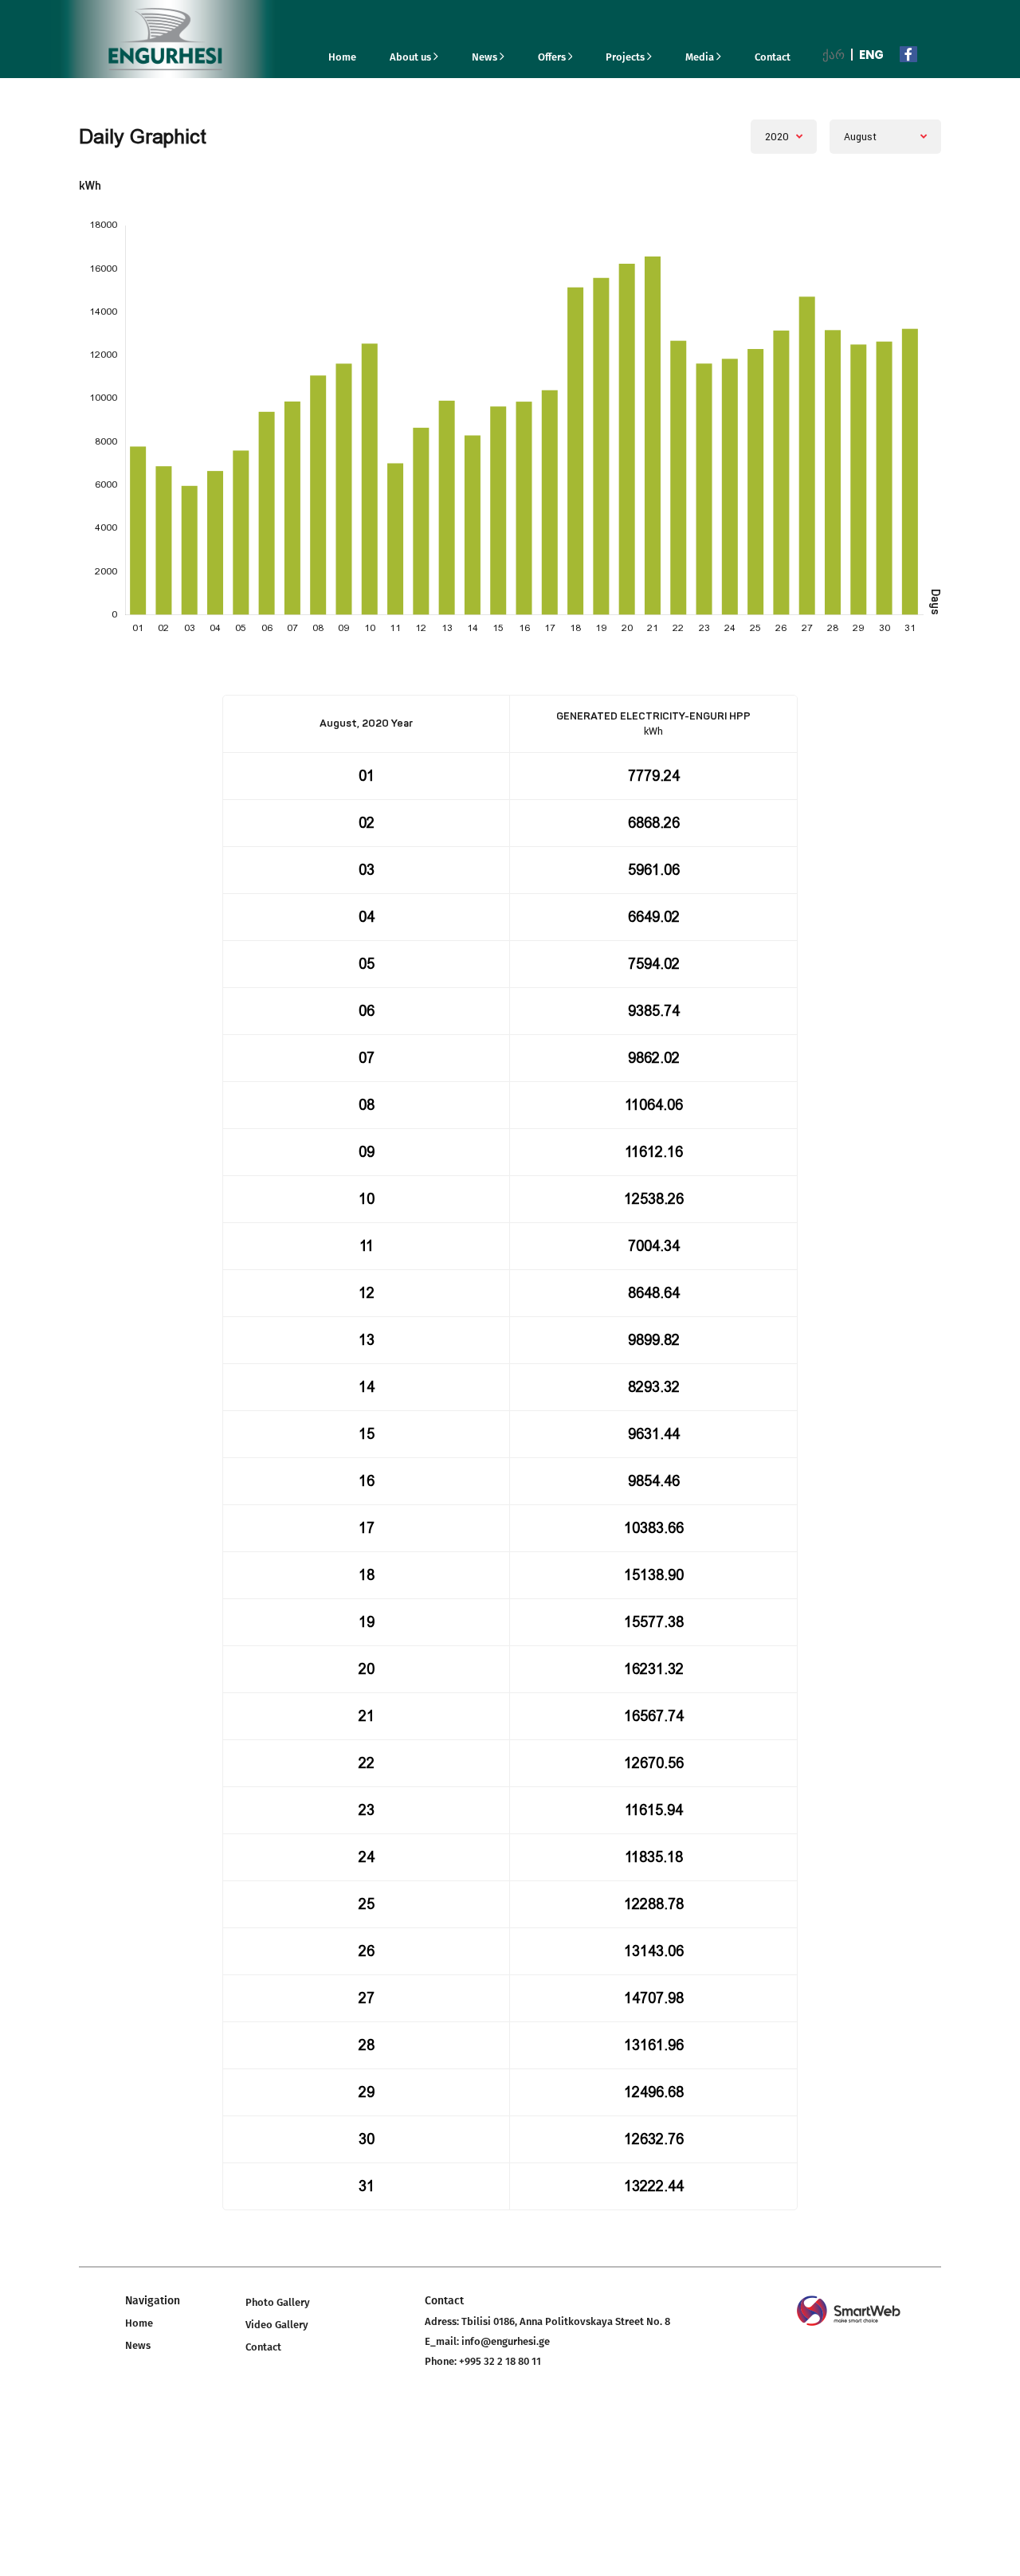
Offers (553, 57)
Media (701, 57)
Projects (626, 57)
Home (342, 57)
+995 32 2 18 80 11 (500, 2361)
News (486, 57)
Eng (871, 55)
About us (412, 57)
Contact (773, 57)
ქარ (834, 55)
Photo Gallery (278, 2302)
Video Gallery (277, 2325)
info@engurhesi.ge (506, 2341)
